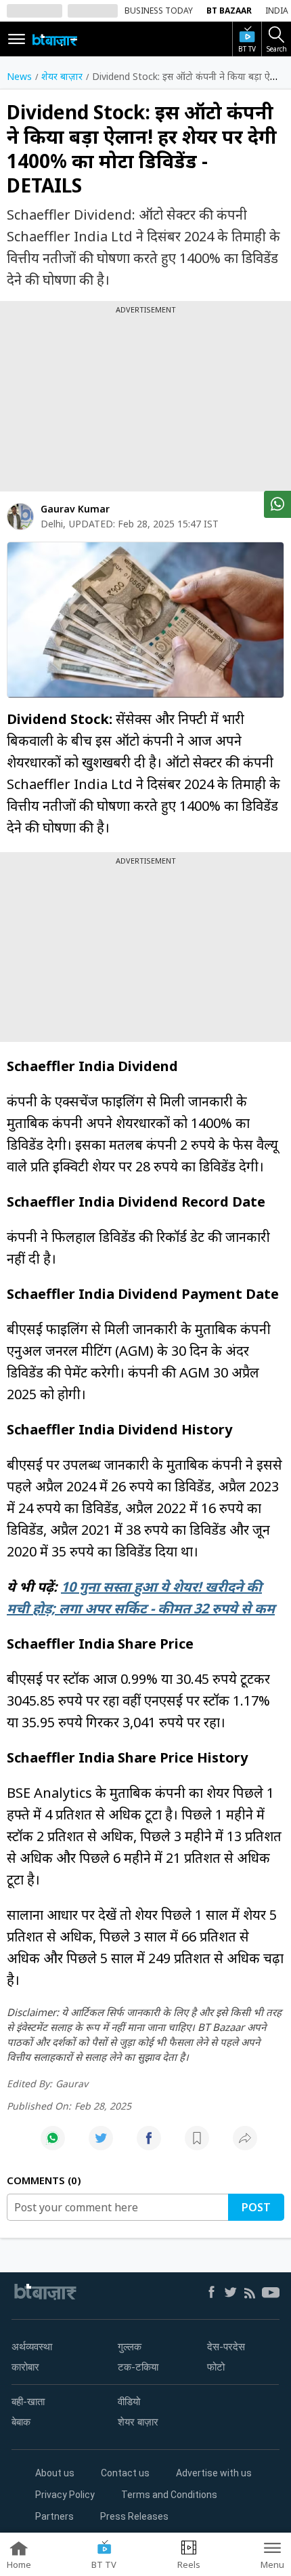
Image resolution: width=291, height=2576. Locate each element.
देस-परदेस (226, 2347)
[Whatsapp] (53, 2145)
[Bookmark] (197, 2145)
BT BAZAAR (229, 11)
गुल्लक (130, 2347)
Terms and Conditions (169, 2495)
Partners (54, 2516)
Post (256, 2207)
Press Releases (134, 2516)
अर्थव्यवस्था (32, 2347)
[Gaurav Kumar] (20, 517)
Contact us (125, 2473)
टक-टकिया (138, 2367)
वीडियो (129, 2402)
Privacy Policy (65, 2495)
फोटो (216, 2367)
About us (55, 2473)
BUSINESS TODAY (159, 11)
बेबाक (21, 2422)
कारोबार (25, 2367)
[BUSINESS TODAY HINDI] (55, 39)
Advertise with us (214, 2473)
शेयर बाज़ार (138, 2422)
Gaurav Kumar (75, 509)
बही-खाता (28, 2402)
